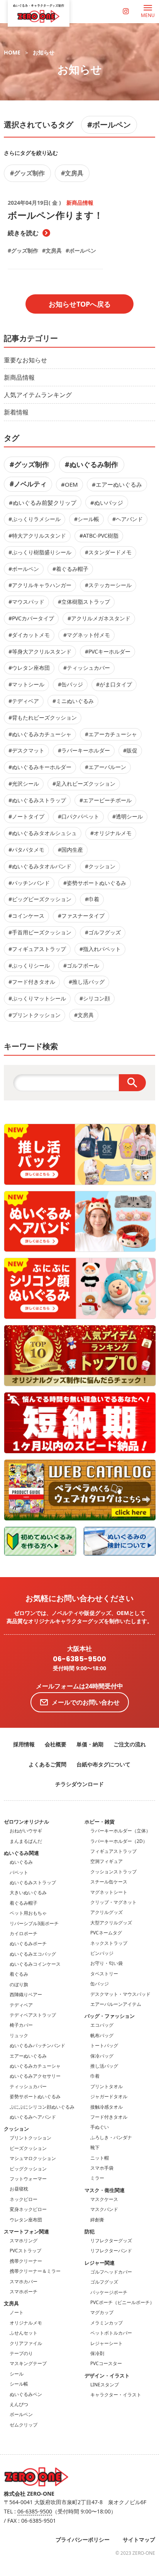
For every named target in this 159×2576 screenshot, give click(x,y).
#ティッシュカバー (87, 668)
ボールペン (21, 2414)
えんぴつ (19, 2404)
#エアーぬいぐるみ (117, 484)
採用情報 (24, 1744)
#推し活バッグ (87, 982)
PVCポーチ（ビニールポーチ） (122, 2302)
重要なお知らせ (25, 360)
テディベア (21, 2005)
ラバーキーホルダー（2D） (119, 1841)
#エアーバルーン (106, 767)
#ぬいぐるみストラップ (37, 800)
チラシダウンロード (79, 1784)
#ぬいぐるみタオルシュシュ (43, 833)
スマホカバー (24, 2281)
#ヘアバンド (128, 519)
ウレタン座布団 (26, 2220)
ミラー (97, 2178)
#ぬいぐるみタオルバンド (40, 866)
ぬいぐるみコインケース (35, 1964)
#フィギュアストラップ (37, 949)
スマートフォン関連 (26, 2231)
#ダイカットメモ (29, 635)
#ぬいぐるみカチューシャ (40, 734)
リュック (19, 2035)
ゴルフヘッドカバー (111, 2272)
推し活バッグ (104, 2066)
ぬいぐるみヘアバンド (33, 2117)
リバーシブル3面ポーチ (34, 1923)
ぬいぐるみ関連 (21, 1853)
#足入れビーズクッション (84, 784)
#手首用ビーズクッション (40, 932)
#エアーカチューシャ (111, 734)
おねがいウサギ (26, 1831)
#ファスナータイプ (81, 916)
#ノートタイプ (26, 816)
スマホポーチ (24, 2292)
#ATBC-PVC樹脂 (99, 536)
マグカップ (102, 2312)
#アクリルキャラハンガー (40, 585)
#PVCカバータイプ (31, 618)
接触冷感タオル (107, 2107)
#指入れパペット (100, 949)
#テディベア (24, 701)
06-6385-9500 (79, 1659)
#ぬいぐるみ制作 (91, 464)
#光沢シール (24, 784)
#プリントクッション (35, 1015)
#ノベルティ (28, 484)
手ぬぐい (100, 2127)
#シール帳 (87, 519)
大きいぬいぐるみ (28, 1893)
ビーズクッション (28, 2148)
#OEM (69, 484)
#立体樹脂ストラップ (84, 602)
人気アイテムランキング (38, 395)
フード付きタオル (109, 2117)
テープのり (21, 2353)
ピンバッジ (102, 1953)
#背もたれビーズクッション (43, 717)
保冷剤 (97, 2353)
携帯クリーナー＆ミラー (35, 2271)
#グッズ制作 (27, 173)
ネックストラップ (109, 1943)
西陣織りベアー (26, 1994)
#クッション (100, 866)
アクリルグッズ (107, 1912)
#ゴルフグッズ (103, 932)
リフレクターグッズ (111, 2241)
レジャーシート (107, 2343)
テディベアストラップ (33, 2015)
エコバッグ (102, 2025)
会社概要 (56, 1744)
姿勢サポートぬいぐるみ (35, 2096)
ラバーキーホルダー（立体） (120, 1831)
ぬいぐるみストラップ (33, 1882)
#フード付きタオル (32, 982)
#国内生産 (70, 850)
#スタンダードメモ (108, 552)
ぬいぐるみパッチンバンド (37, 2045)
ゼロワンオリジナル (26, 1822)
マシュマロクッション (33, 2158)
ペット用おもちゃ (28, 1913)
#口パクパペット (79, 816)
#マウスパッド (26, 602)
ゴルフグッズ (104, 2282)
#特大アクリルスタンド (37, 536)
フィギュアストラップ (113, 1851)
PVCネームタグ (106, 1933)
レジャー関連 (100, 2263)
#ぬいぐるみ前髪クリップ (43, 503)
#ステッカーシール (108, 585)
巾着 (95, 2076)
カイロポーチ (24, 1933)
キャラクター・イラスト (116, 2395)
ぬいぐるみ (21, 1862)
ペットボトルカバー (111, 2333)
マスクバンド (104, 2209)
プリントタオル (107, 2086)
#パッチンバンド (29, 883)
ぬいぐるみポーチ (28, 1943)
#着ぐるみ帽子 (70, 569)
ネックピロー (24, 2199)
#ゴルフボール (81, 965)
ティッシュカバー (28, 2086)
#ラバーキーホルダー (84, 750)
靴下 (95, 2147)
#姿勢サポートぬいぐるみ (95, 883)
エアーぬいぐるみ (28, 2056)
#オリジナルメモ (111, 833)
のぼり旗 (19, 1984)
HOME (12, 52)
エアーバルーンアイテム (116, 2004)
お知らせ (44, 52)
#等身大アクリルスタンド (40, 651)
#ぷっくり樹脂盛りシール (40, 552)
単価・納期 (90, 1744)
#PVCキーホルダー (108, 651)
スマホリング (24, 2241)
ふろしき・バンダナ (111, 2137)
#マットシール (26, 684)
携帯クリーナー (26, 2261)
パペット (19, 1872)
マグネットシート (109, 1892)
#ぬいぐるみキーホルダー (40, 767)
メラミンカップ (107, 2323)
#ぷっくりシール (29, 965)
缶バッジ (100, 1984)
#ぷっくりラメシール (35, 519)
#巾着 (92, 899)
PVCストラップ (25, 2251)
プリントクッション (30, 2138)
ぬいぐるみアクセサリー (35, 2076)
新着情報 (16, 412)
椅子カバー (21, 2025)
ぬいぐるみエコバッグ (33, 1954)
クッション (16, 2129)
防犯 (90, 2231)
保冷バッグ (102, 2056)
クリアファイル (26, 2343)
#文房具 (72, 173)
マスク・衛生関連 (105, 2190)
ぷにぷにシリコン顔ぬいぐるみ (42, 2107)
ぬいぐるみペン (26, 2394)
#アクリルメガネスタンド (99, 618)
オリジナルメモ (26, 2323)
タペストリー (104, 1974)
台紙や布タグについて (103, 1764)
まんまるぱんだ (26, 1841)
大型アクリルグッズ (111, 1923)
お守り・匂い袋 (107, 1963)
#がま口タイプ (114, 684)
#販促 (130, 750)
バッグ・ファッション (110, 2016)
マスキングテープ (28, 2363)
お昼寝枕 (19, 2189)
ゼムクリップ (24, 2425)
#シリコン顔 (95, 998)
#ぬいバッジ (107, 503)
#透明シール (128, 816)
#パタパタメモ (26, 850)
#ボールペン (109, 125)
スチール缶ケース (109, 1882)
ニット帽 (100, 2158)
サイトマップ (139, 2539)
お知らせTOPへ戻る (80, 304)
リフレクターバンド (111, 2251)
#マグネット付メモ (87, 635)
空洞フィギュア (107, 1861)
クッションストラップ (113, 1872)
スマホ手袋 (102, 2168)
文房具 (11, 2303)
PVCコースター (106, 2363)
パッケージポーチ (109, 2292)
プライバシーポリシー (83, 2539)
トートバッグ (104, 2045)
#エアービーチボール (106, 800)
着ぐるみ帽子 (24, 1903)
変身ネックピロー (28, 2209)
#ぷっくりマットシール (37, 998)
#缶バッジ (70, 684)
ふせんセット (24, 2333)
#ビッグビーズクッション (40, 899)
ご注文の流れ (130, 1744)
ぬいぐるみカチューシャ (35, 2066)
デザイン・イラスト (107, 2376)
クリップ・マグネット (113, 1902)
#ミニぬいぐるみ (73, 701)
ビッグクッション (28, 2169)
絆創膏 (97, 2220)
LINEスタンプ (105, 2385)
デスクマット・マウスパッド (120, 1994)
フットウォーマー (28, 2179)
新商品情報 (19, 377)
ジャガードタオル (109, 2096)
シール (17, 2374)
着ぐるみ (19, 1974)
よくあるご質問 (47, 1764)
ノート (17, 2312)
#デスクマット (26, 750)
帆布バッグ (102, 2035)
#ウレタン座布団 (29, 668)
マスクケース (104, 2199)
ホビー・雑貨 (100, 1822)
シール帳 (19, 2384)
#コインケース (26, 916)
